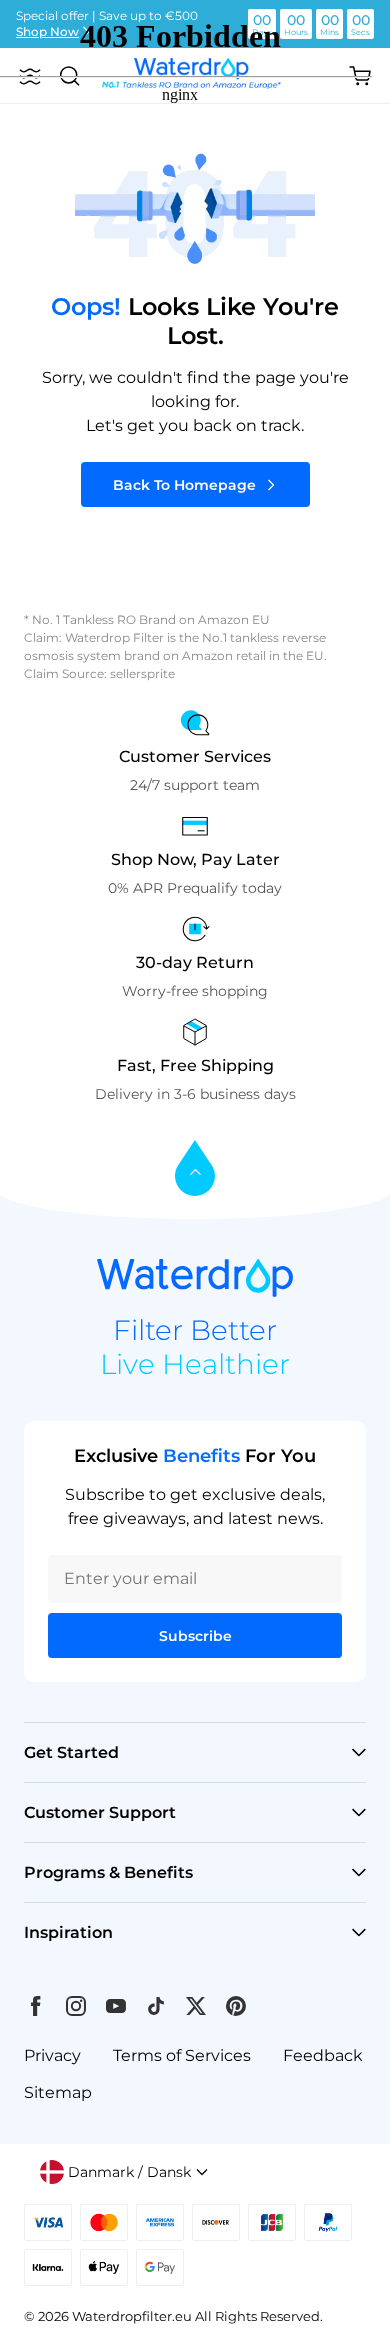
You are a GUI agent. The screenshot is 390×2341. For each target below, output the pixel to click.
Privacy (52, 2055)
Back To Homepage (184, 485)
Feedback (323, 2055)
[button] (124, 2172)
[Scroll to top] (195, 1169)
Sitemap (58, 2092)
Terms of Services (182, 2055)
